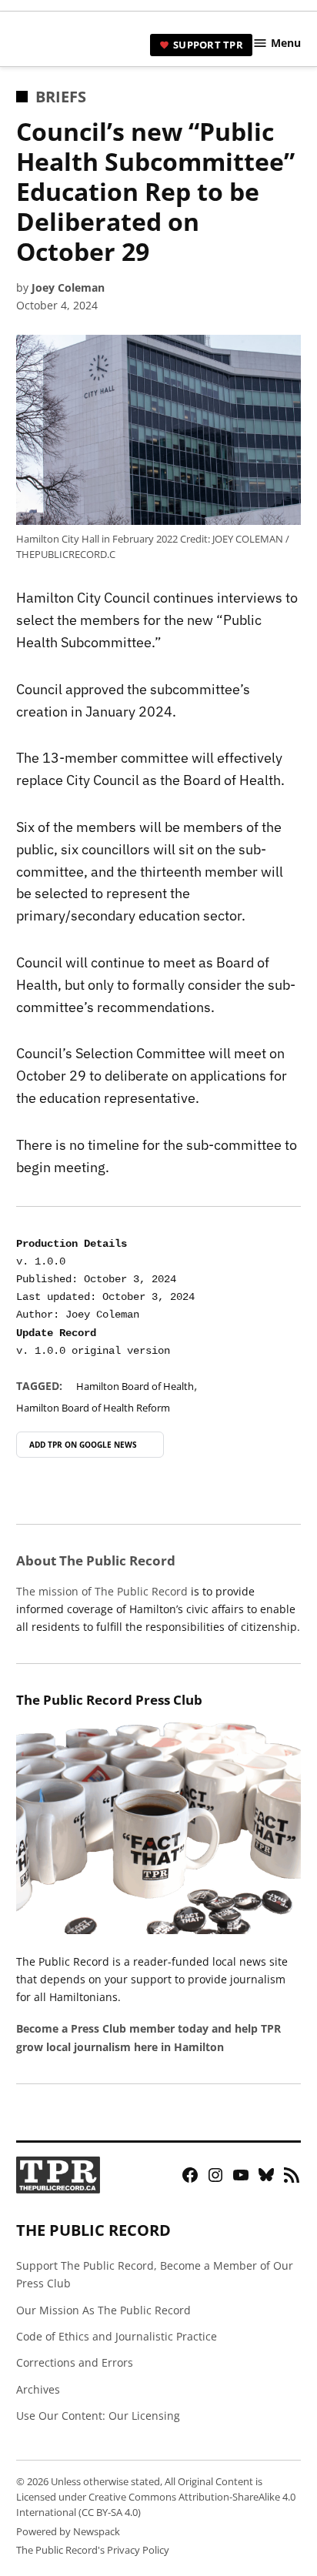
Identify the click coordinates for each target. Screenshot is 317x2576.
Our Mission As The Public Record (103, 2310)
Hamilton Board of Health (135, 1387)
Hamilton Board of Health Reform (93, 1408)
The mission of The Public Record (102, 1591)
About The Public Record (96, 1560)
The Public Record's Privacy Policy (93, 2550)
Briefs (61, 97)
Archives (38, 2389)
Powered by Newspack (68, 2532)
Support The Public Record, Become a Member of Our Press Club (155, 2274)
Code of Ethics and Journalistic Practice (117, 2336)
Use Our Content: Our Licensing (98, 2416)
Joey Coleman (68, 287)
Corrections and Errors (75, 2362)
